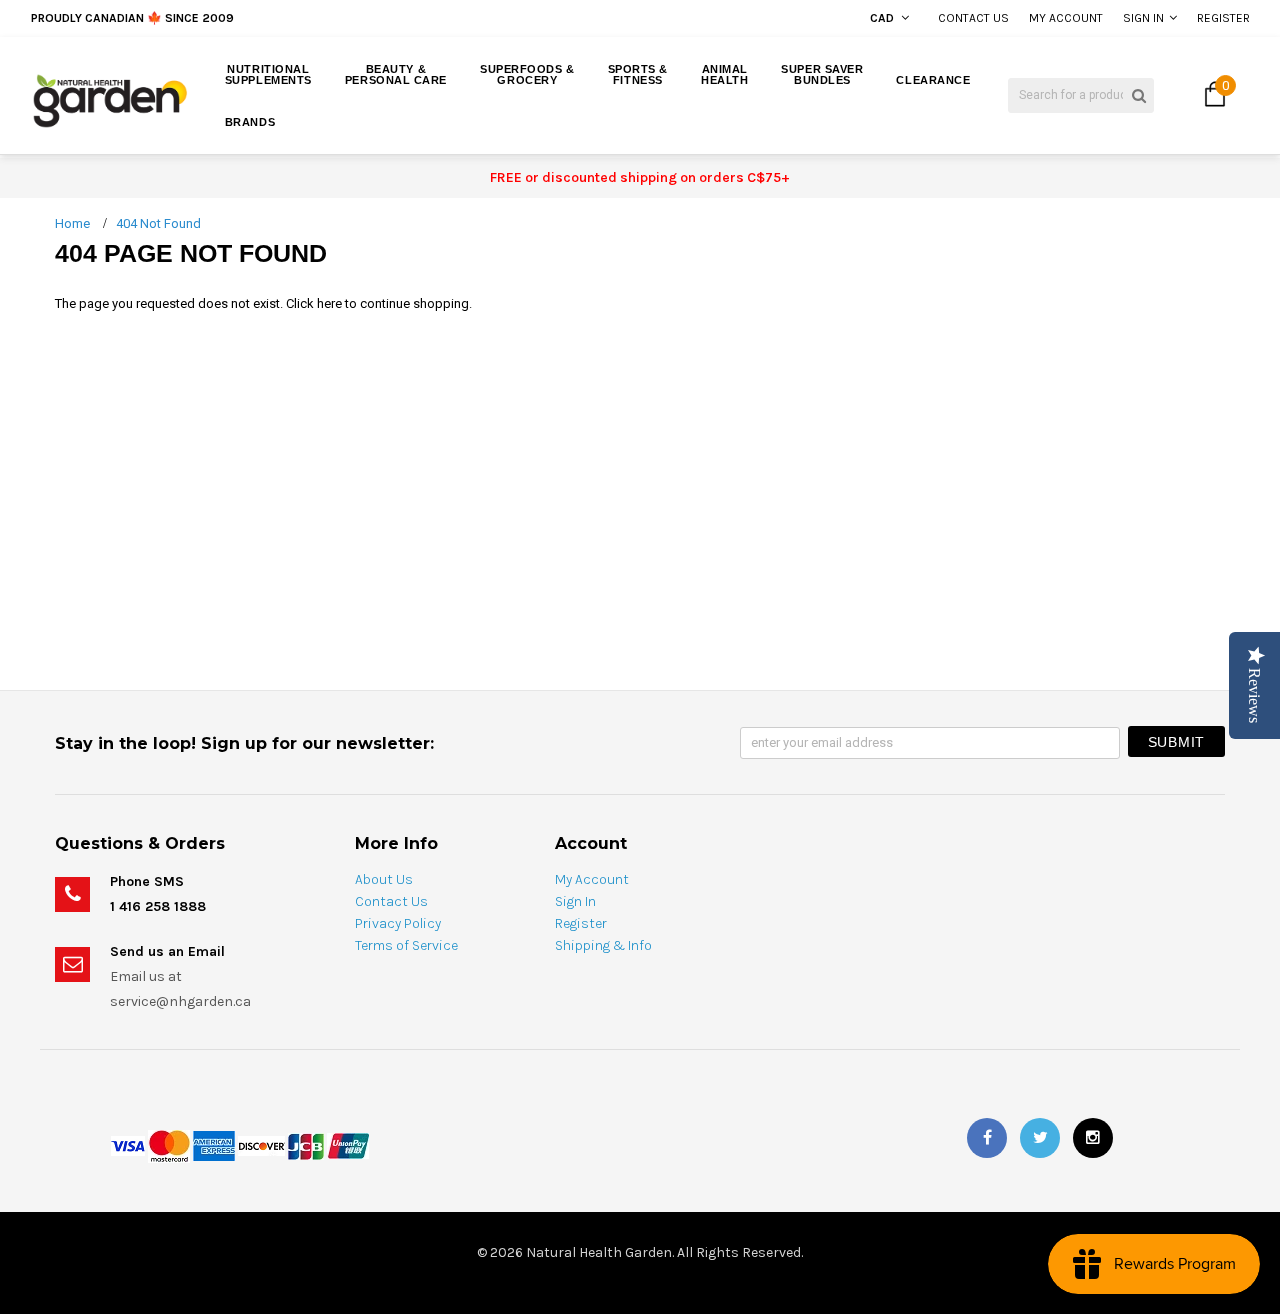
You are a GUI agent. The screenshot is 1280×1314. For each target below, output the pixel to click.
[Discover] (261, 1144)
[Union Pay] (348, 1144)
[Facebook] (987, 1138)
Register (1223, 18)
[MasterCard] (169, 1144)
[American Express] (214, 1144)
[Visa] (128, 1144)
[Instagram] (1093, 1138)
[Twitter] (1040, 1138)
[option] (242, 18)
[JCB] (306, 1144)
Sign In (1143, 18)
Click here (315, 303)
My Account (1066, 18)
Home (72, 223)
